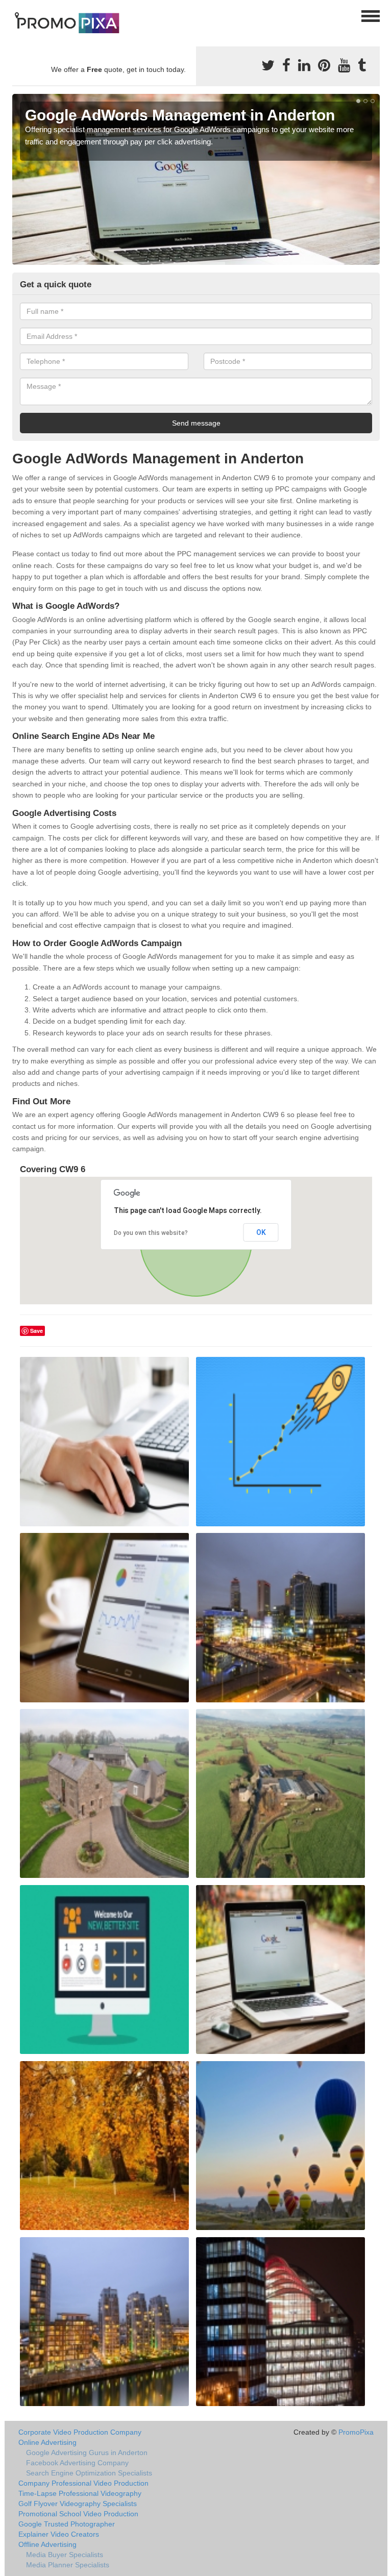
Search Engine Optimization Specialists (89, 2473)
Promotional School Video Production (78, 2514)
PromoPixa (356, 2432)
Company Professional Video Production (83, 2483)
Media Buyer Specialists (65, 2555)
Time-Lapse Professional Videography (80, 2493)
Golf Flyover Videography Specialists (78, 2504)
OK (261, 1232)
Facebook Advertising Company (77, 2463)
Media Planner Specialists (68, 2565)
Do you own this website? (151, 1233)
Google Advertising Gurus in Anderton (87, 2453)
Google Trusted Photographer (67, 2524)
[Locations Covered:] (17, 15)
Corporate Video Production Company (80, 2432)
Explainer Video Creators (59, 2534)
